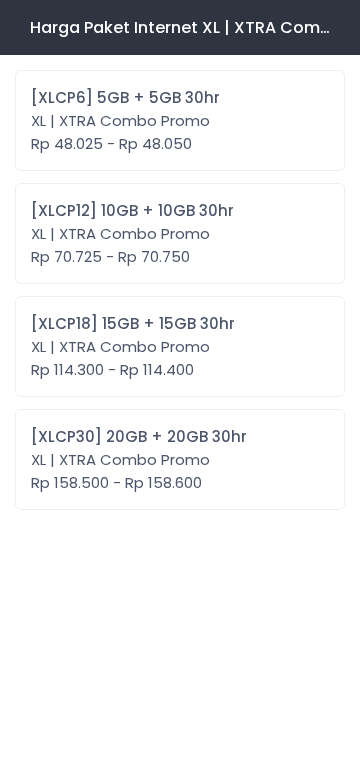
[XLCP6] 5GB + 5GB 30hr (125, 120)
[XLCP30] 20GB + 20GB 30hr (139, 459)
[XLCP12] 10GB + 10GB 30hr (132, 233)
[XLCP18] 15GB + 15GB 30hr (133, 346)
